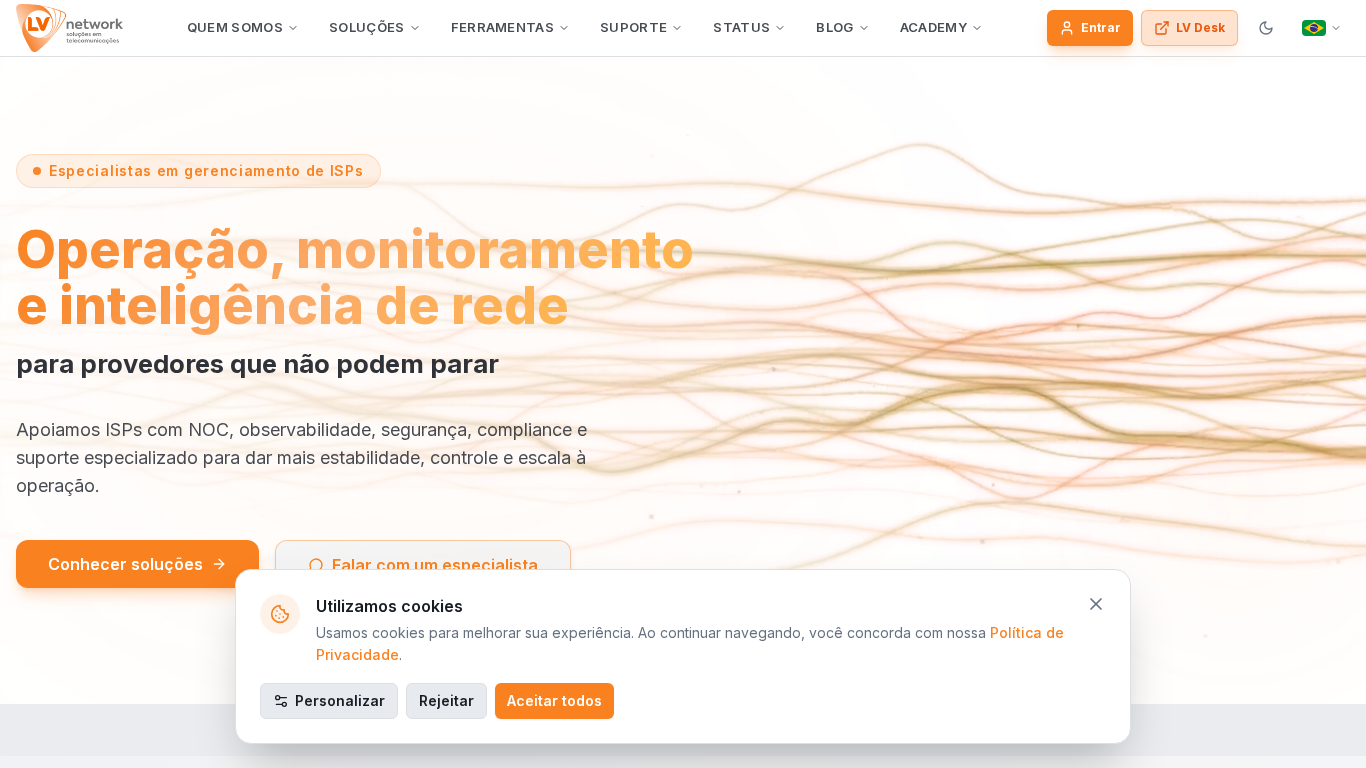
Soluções (367, 27)
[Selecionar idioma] (1322, 28)
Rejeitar (446, 700)
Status (741, 27)
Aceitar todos (554, 700)
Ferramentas (503, 27)
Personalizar (340, 700)
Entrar (1101, 27)
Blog (834, 27)
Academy (933, 27)
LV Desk (1200, 27)
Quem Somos (235, 27)
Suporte (633, 27)
